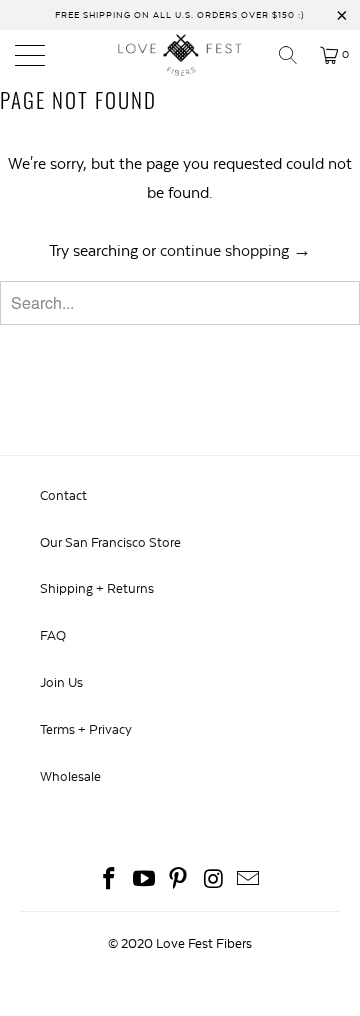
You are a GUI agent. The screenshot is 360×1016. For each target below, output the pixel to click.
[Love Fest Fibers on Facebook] (110, 881)
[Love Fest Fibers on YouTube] (144, 881)
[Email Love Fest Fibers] (249, 881)
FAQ (53, 635)
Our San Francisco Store (110, 542)
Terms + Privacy (86, 729)
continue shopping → (235, 250)
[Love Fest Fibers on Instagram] (214, 881)
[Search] (295, 55)
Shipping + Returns (97, 588)
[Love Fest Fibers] (180, 55)
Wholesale (70, 776)
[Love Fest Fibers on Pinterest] (179, 881)
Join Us (61, 682)
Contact (63, 495)
